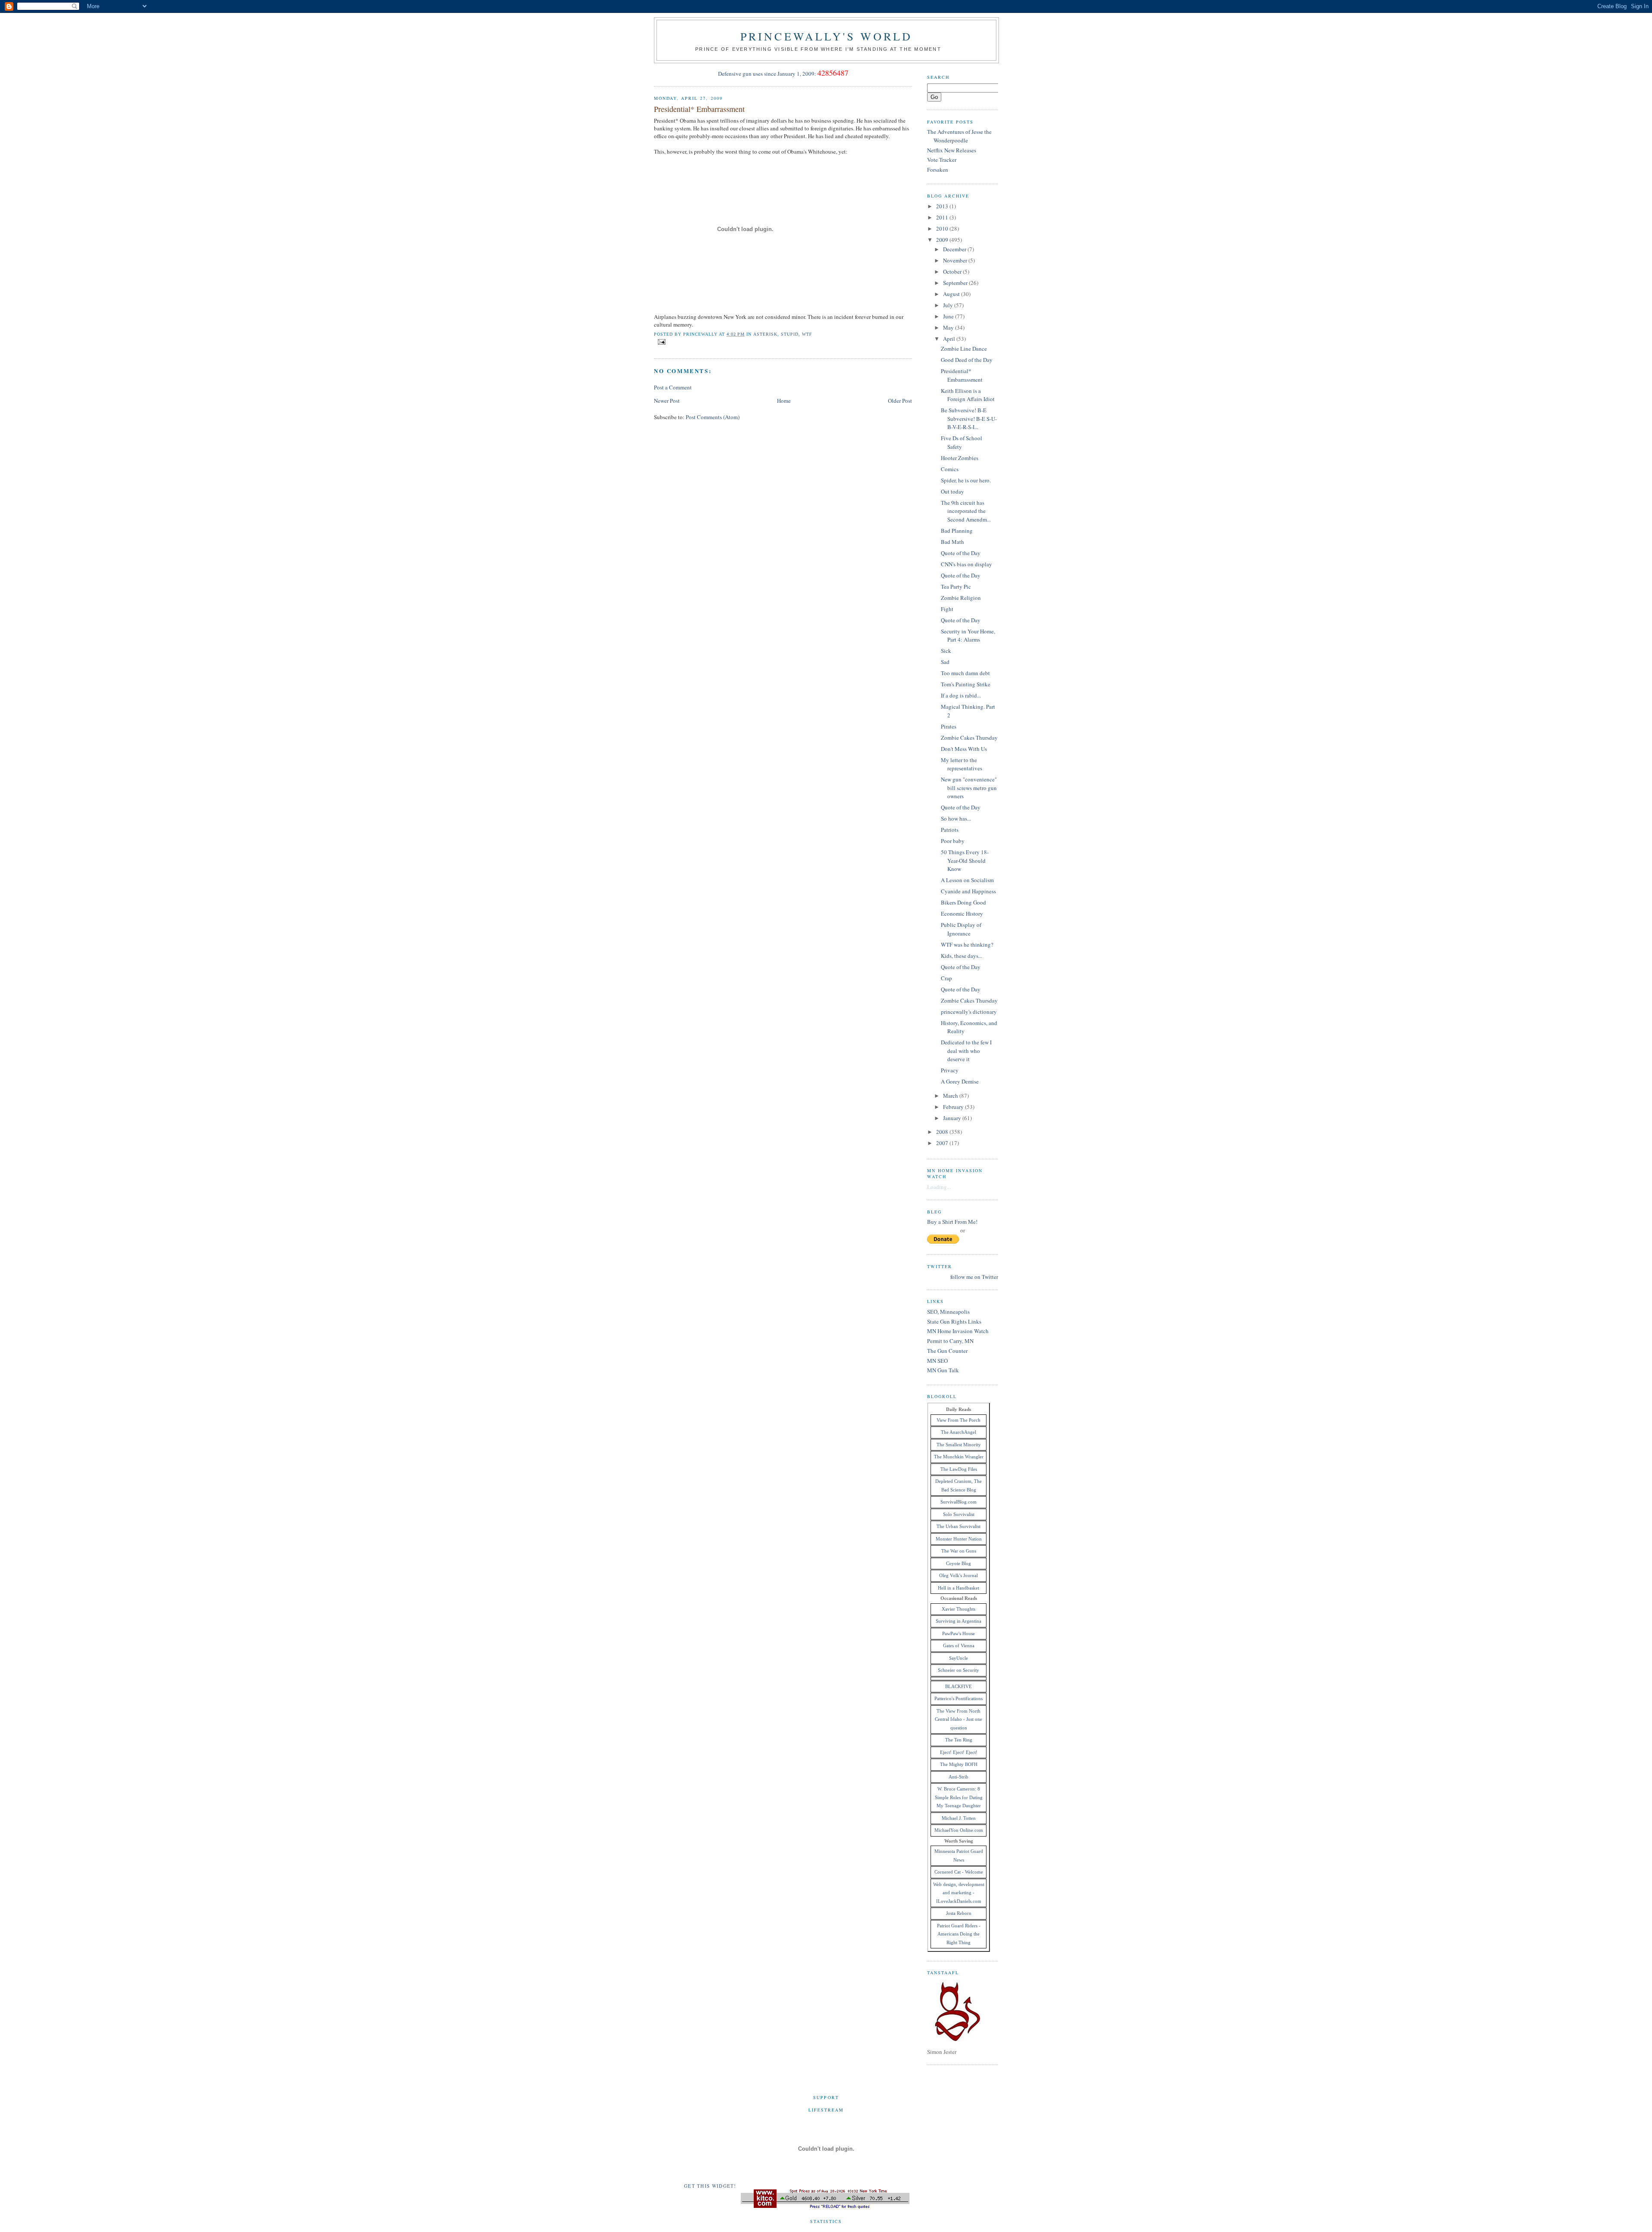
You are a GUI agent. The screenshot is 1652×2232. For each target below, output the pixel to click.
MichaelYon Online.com (959, 1830)
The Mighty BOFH (959, 1764)
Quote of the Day (961, 553)
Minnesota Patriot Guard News (959, 1855)
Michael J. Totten (959, 1818)
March (951, 1096)
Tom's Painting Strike (966, 684)
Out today (952, 491)
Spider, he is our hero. (966, 480)
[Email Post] (661, 341)
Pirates (949, 726)
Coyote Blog (959, 1563)
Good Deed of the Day (967, 360)
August (952, 294)
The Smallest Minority (959, 1445)
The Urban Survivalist (959, 1526)
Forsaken (938, 170)
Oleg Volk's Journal (959, 1575)
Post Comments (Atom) (713, 417)
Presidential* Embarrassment (699, 109)
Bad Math (952, 542)
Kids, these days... (962, 956)
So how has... (956, 818)
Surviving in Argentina (959, 1621)
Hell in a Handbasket (959, 1588)
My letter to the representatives (962, 764)
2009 (943, 240)
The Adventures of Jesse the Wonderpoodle (959, 136)
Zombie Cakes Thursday (969, 738)
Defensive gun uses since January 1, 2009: (767, 74)
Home (784, 401)
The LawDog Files (959, 1469)
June (949, 316)
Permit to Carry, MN (950, 1341)
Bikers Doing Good (963, 902)
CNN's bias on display (966, 564)
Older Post (900, 401)
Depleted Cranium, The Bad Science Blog (959, 1485)
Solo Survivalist (959, 1514)
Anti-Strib (959, 1777)
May (949, 327)
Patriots (950, 830)
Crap (946, 978)
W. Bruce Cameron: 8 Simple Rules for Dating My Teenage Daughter (959, 1797)
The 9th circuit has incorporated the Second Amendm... (966, 511)
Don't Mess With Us (964, 749)
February (954, 1107)
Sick (946, 651)
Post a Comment (673, 387)
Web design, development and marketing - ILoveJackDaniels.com (959, 1893)
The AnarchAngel (959, 1432)
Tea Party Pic (956, 587)
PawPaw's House (959, 1633)
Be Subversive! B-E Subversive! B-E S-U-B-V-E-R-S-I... (969, 418)
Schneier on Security (959, 1670)
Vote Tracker (942, 160)
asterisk (765, 334)
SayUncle (959, 1658)
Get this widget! (710, 2186)
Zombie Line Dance (964, 349)
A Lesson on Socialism (967, 880)
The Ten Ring (959, 1740)
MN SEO (937, 1361)
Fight (947, 609)
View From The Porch (959, 1420)
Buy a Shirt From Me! (952, 1222)
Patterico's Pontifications (959, 1698)
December (955, 249)
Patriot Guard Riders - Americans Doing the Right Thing (959, 1934)
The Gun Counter (947, 1351)
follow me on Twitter (974, 1277)
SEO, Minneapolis (948, 1312)
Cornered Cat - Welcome (959, 1872)
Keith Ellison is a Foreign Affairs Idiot (968, 395)
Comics (950, 469)
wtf (807, 334)
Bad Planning (957, 531)
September (956, 283)
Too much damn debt (965, 673)
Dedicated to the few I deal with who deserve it (966, 1051)
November (956, 260)
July (949, 305)
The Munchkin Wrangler (959, 1457)
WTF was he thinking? (967, 945)
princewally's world (827, 36)
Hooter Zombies (960, 458)
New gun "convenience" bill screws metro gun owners (969, 788)
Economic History (962, 914)
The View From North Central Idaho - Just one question (959, 1719)
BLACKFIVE (959, 1686)
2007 (943, 1143)
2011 (943, 217)
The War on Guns (959, 1551)
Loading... (939, 1187)
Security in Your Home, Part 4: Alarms (968, 636)
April (950, 339)
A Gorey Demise (960, 1081)
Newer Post (667, 401)
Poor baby (953, 841)
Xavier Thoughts (959, 1609)
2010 (943, 228)
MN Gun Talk (943, 1370)
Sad (945, 662)
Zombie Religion (961, 598)
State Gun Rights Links (954, 1321)
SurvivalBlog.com (959, 1502)
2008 (943, 1132)
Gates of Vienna (959, 1645)
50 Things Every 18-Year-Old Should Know (965, 860)
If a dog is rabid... (961, 695)
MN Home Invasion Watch (958, 1331)
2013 (943, 206)
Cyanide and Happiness (968, 891)
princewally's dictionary (969, 1012)
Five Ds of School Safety (962, 442)
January (953, 1118)
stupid (790, 334)
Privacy (950, 1070)
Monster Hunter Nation (959, 1539)
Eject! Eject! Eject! (959, 1752)
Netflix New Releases (952, 150)
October (953, 272)
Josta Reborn (959, 1913)
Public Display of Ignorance (961, 929)
